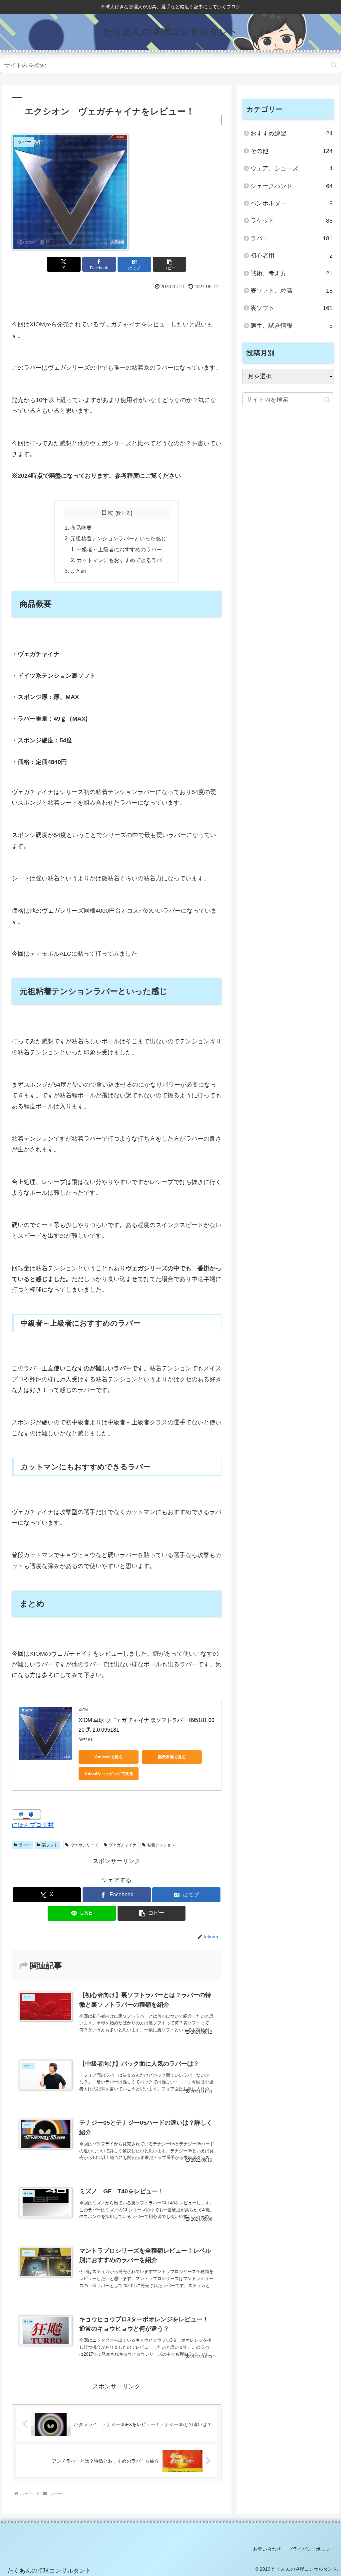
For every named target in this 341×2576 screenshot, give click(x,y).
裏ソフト (50, 1845)
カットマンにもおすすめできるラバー (122, 560)
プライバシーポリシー (311, 2549)
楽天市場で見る (172, 1757)
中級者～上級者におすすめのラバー (119, 549)
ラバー (25, 1845)
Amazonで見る (109, 1757)
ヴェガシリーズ (84, 1845)
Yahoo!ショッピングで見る (109, 1774)
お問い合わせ (267, 2549)
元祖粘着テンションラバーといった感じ (118, 538)
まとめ (78, 571)
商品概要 (81, 528)
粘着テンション (161, 1845)
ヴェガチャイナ (123, 1845)
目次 (107, 513)
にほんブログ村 (33, 1825)
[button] (334, 65)
